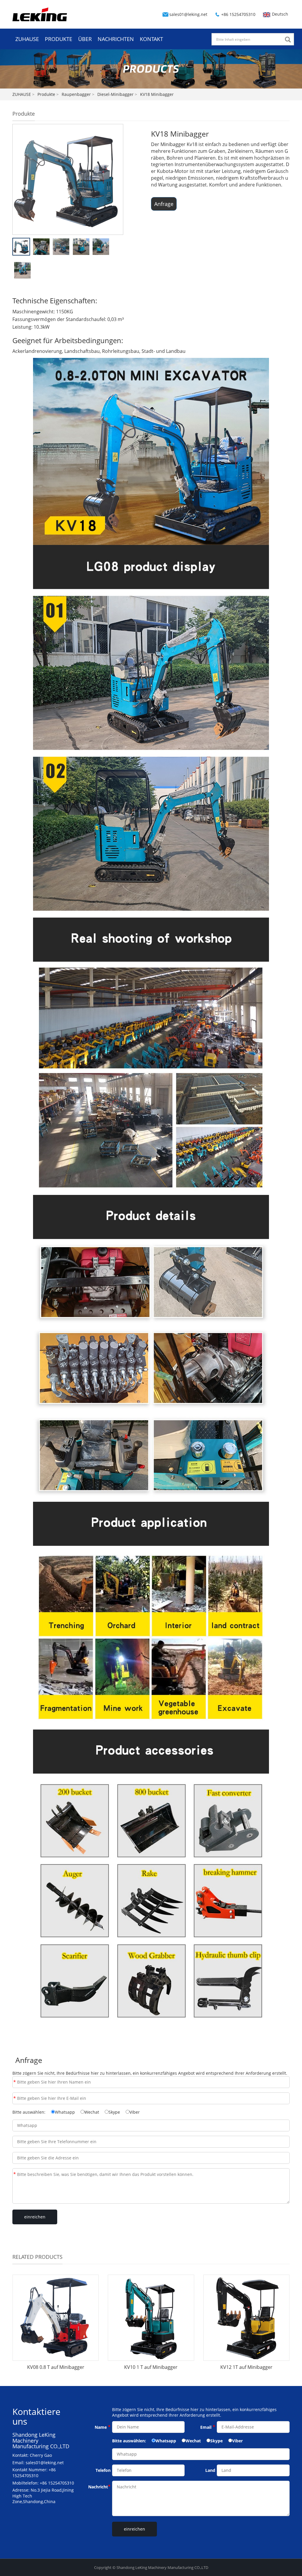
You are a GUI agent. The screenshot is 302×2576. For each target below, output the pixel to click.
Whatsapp (65, 2112)
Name (15, 2082)
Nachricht (15, 2174)
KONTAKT (151, 39)
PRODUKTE (59, 39)
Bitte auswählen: (29, 2112)
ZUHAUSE (27, 39)
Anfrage (164, 204)
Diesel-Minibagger (115, 94)
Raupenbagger (76, 94)
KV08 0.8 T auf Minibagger (56, 2367)
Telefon (103, 2470)
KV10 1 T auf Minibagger (151, 2367)
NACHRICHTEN (116, 39)
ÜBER (85, 39)
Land (210, 2470)
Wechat (92, 2112)
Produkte (46, 94)
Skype (114, 2112)
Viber (135, 2112)
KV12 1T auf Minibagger (246, 2367)
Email (15, 2098)
